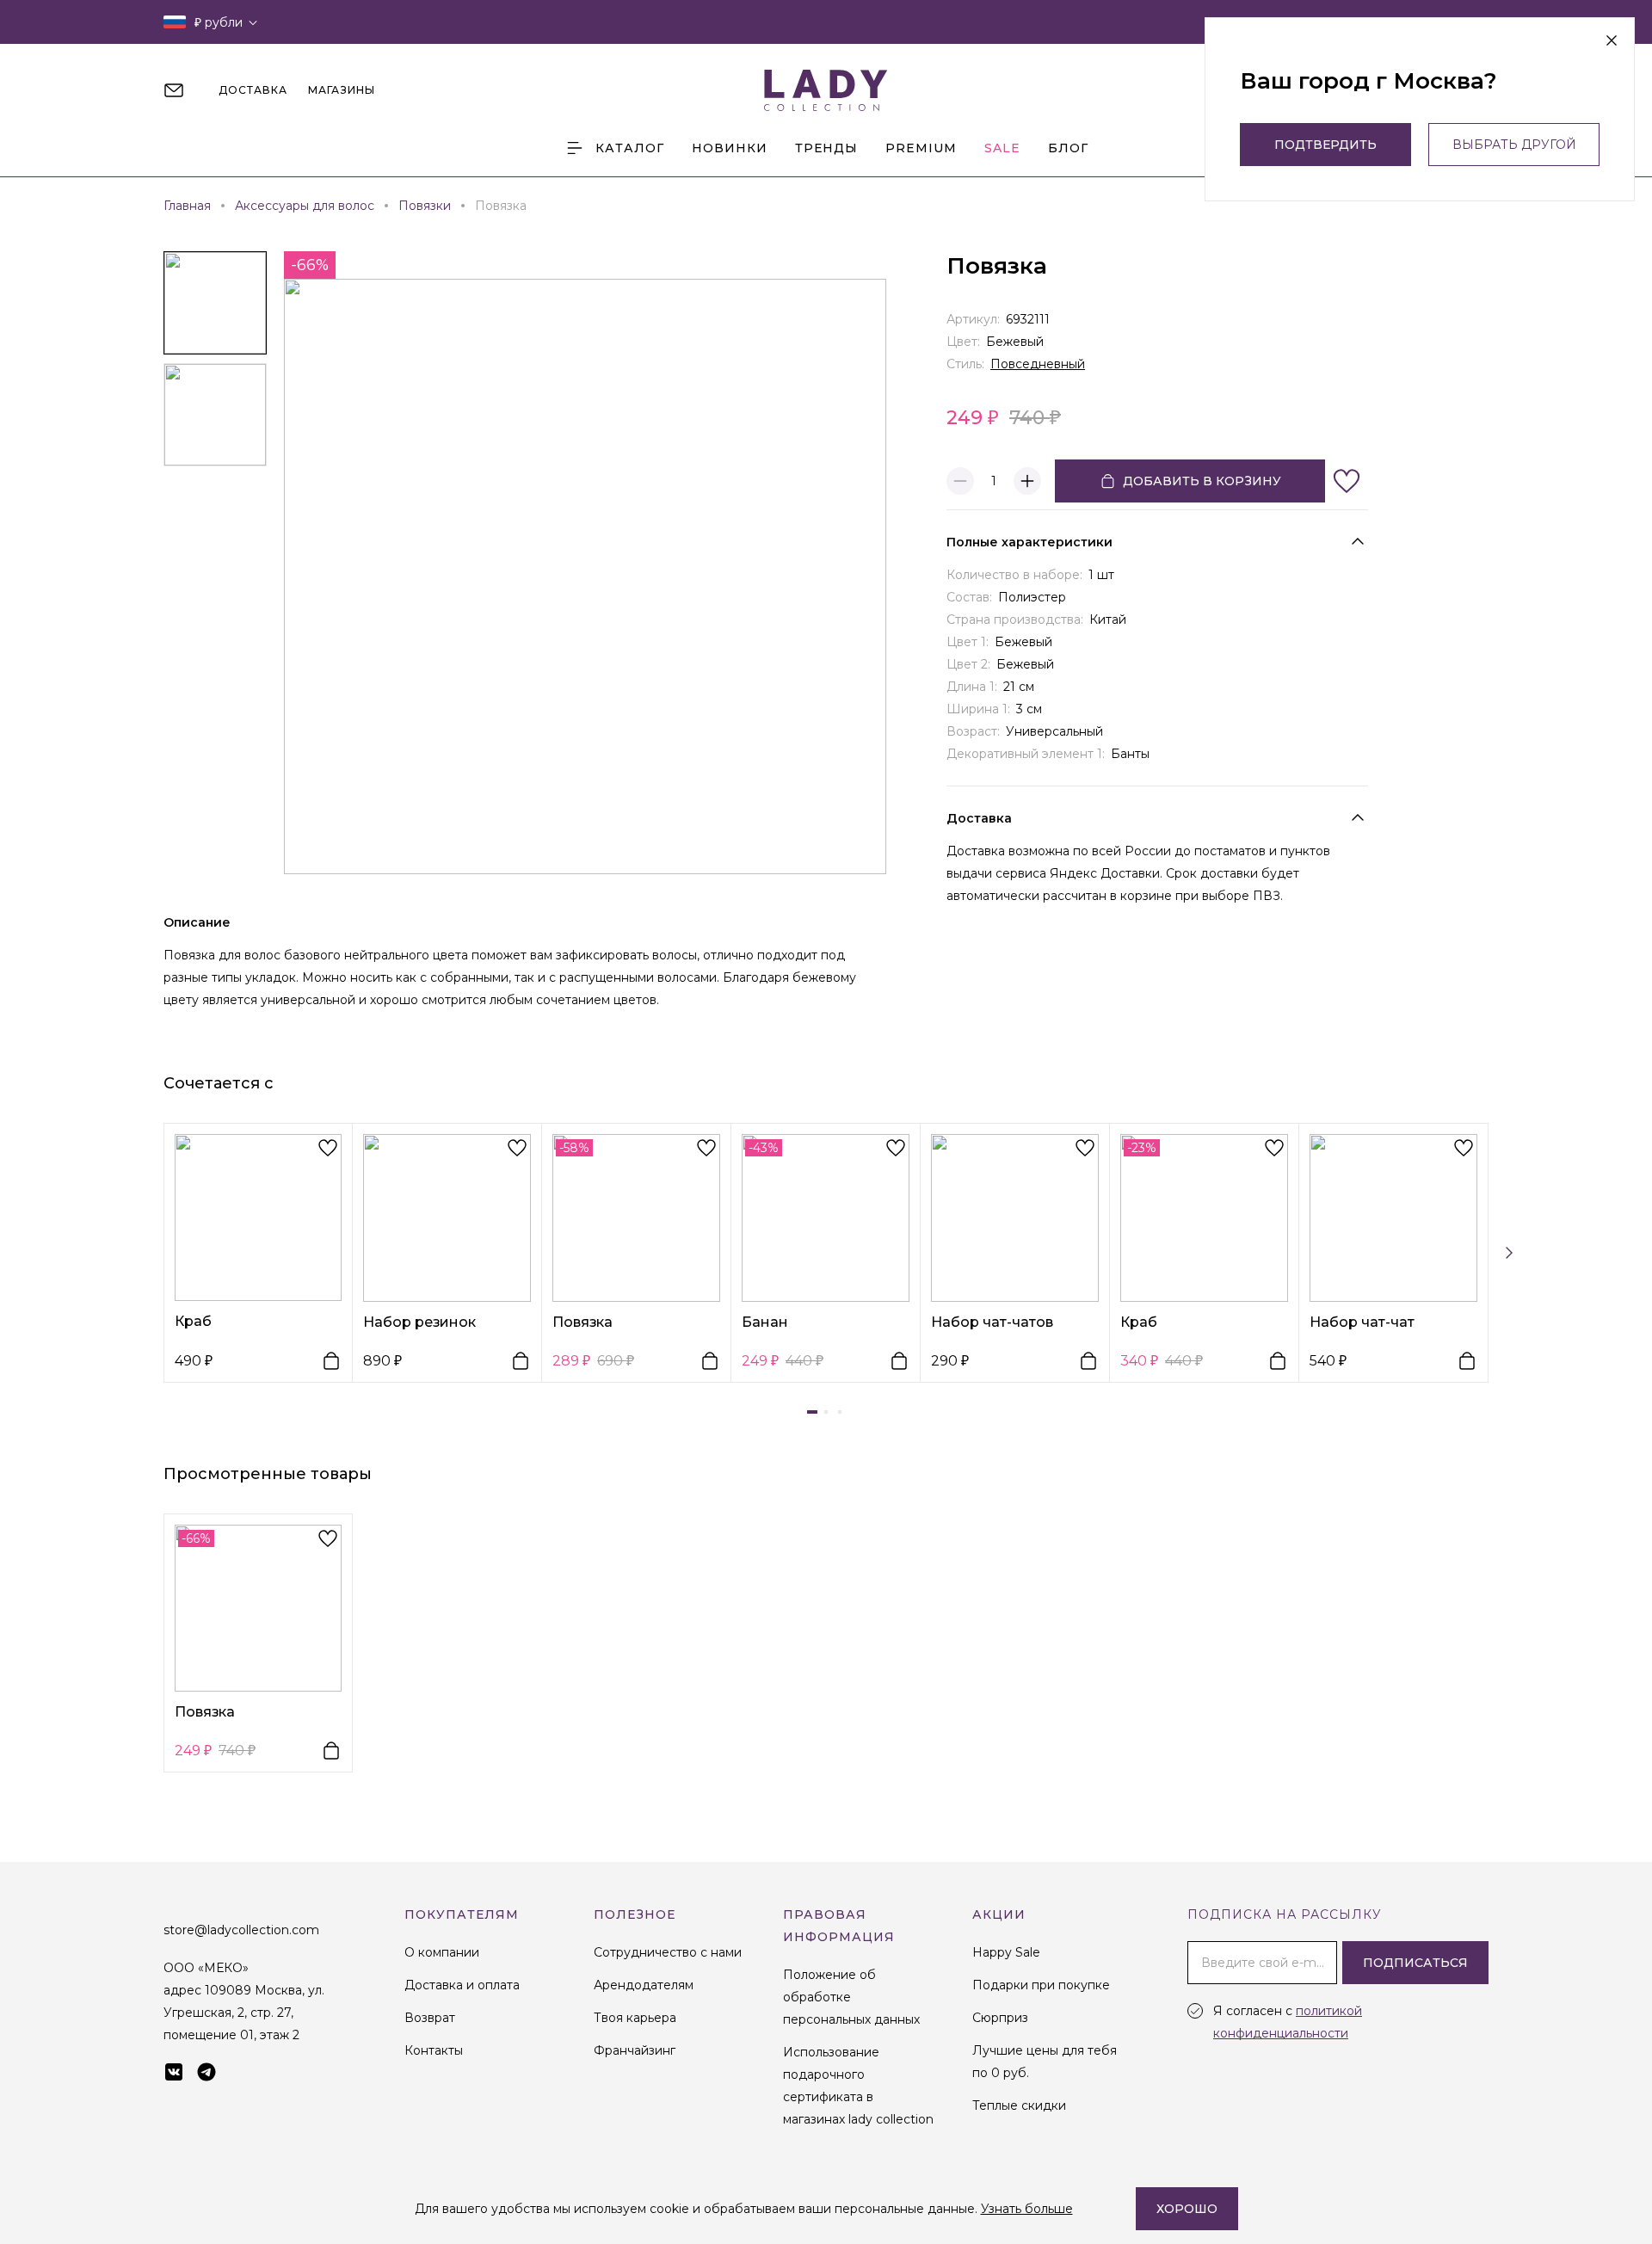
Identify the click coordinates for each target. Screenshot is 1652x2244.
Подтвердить (1325, 145)
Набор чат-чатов (992, 1322)
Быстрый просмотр (259, 1217)
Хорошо (1187, 2209)
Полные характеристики (1029, 542)
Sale (1002, 148)
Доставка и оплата (462, 1985)
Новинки (730, 148)
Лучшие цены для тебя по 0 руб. (1045, 2062)
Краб (193, 1321)
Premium (921, 148)
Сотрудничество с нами (668, 1952)
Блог (1068, 148)
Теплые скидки (1019, 2105)
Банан (765, 1322)
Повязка (583, 1322)
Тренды (826, 148)
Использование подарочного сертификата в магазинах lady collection (858, 2086)
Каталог (630, 148)
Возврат (430, 2018)
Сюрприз (1000, 2018)
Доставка (979, 818)
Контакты (434, 2050)
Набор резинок (419, 1322)
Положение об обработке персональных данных (851, 1997)
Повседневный (1038, 364)
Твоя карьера (635, 2018)
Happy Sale (1006, 1952)
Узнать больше (1027, 2209)
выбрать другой (1514, 145)
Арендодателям (644, 1985)
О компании (442, 1952)
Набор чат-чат (1362, 1322)
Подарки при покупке (1041, 1985)
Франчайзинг (635, 2050)
